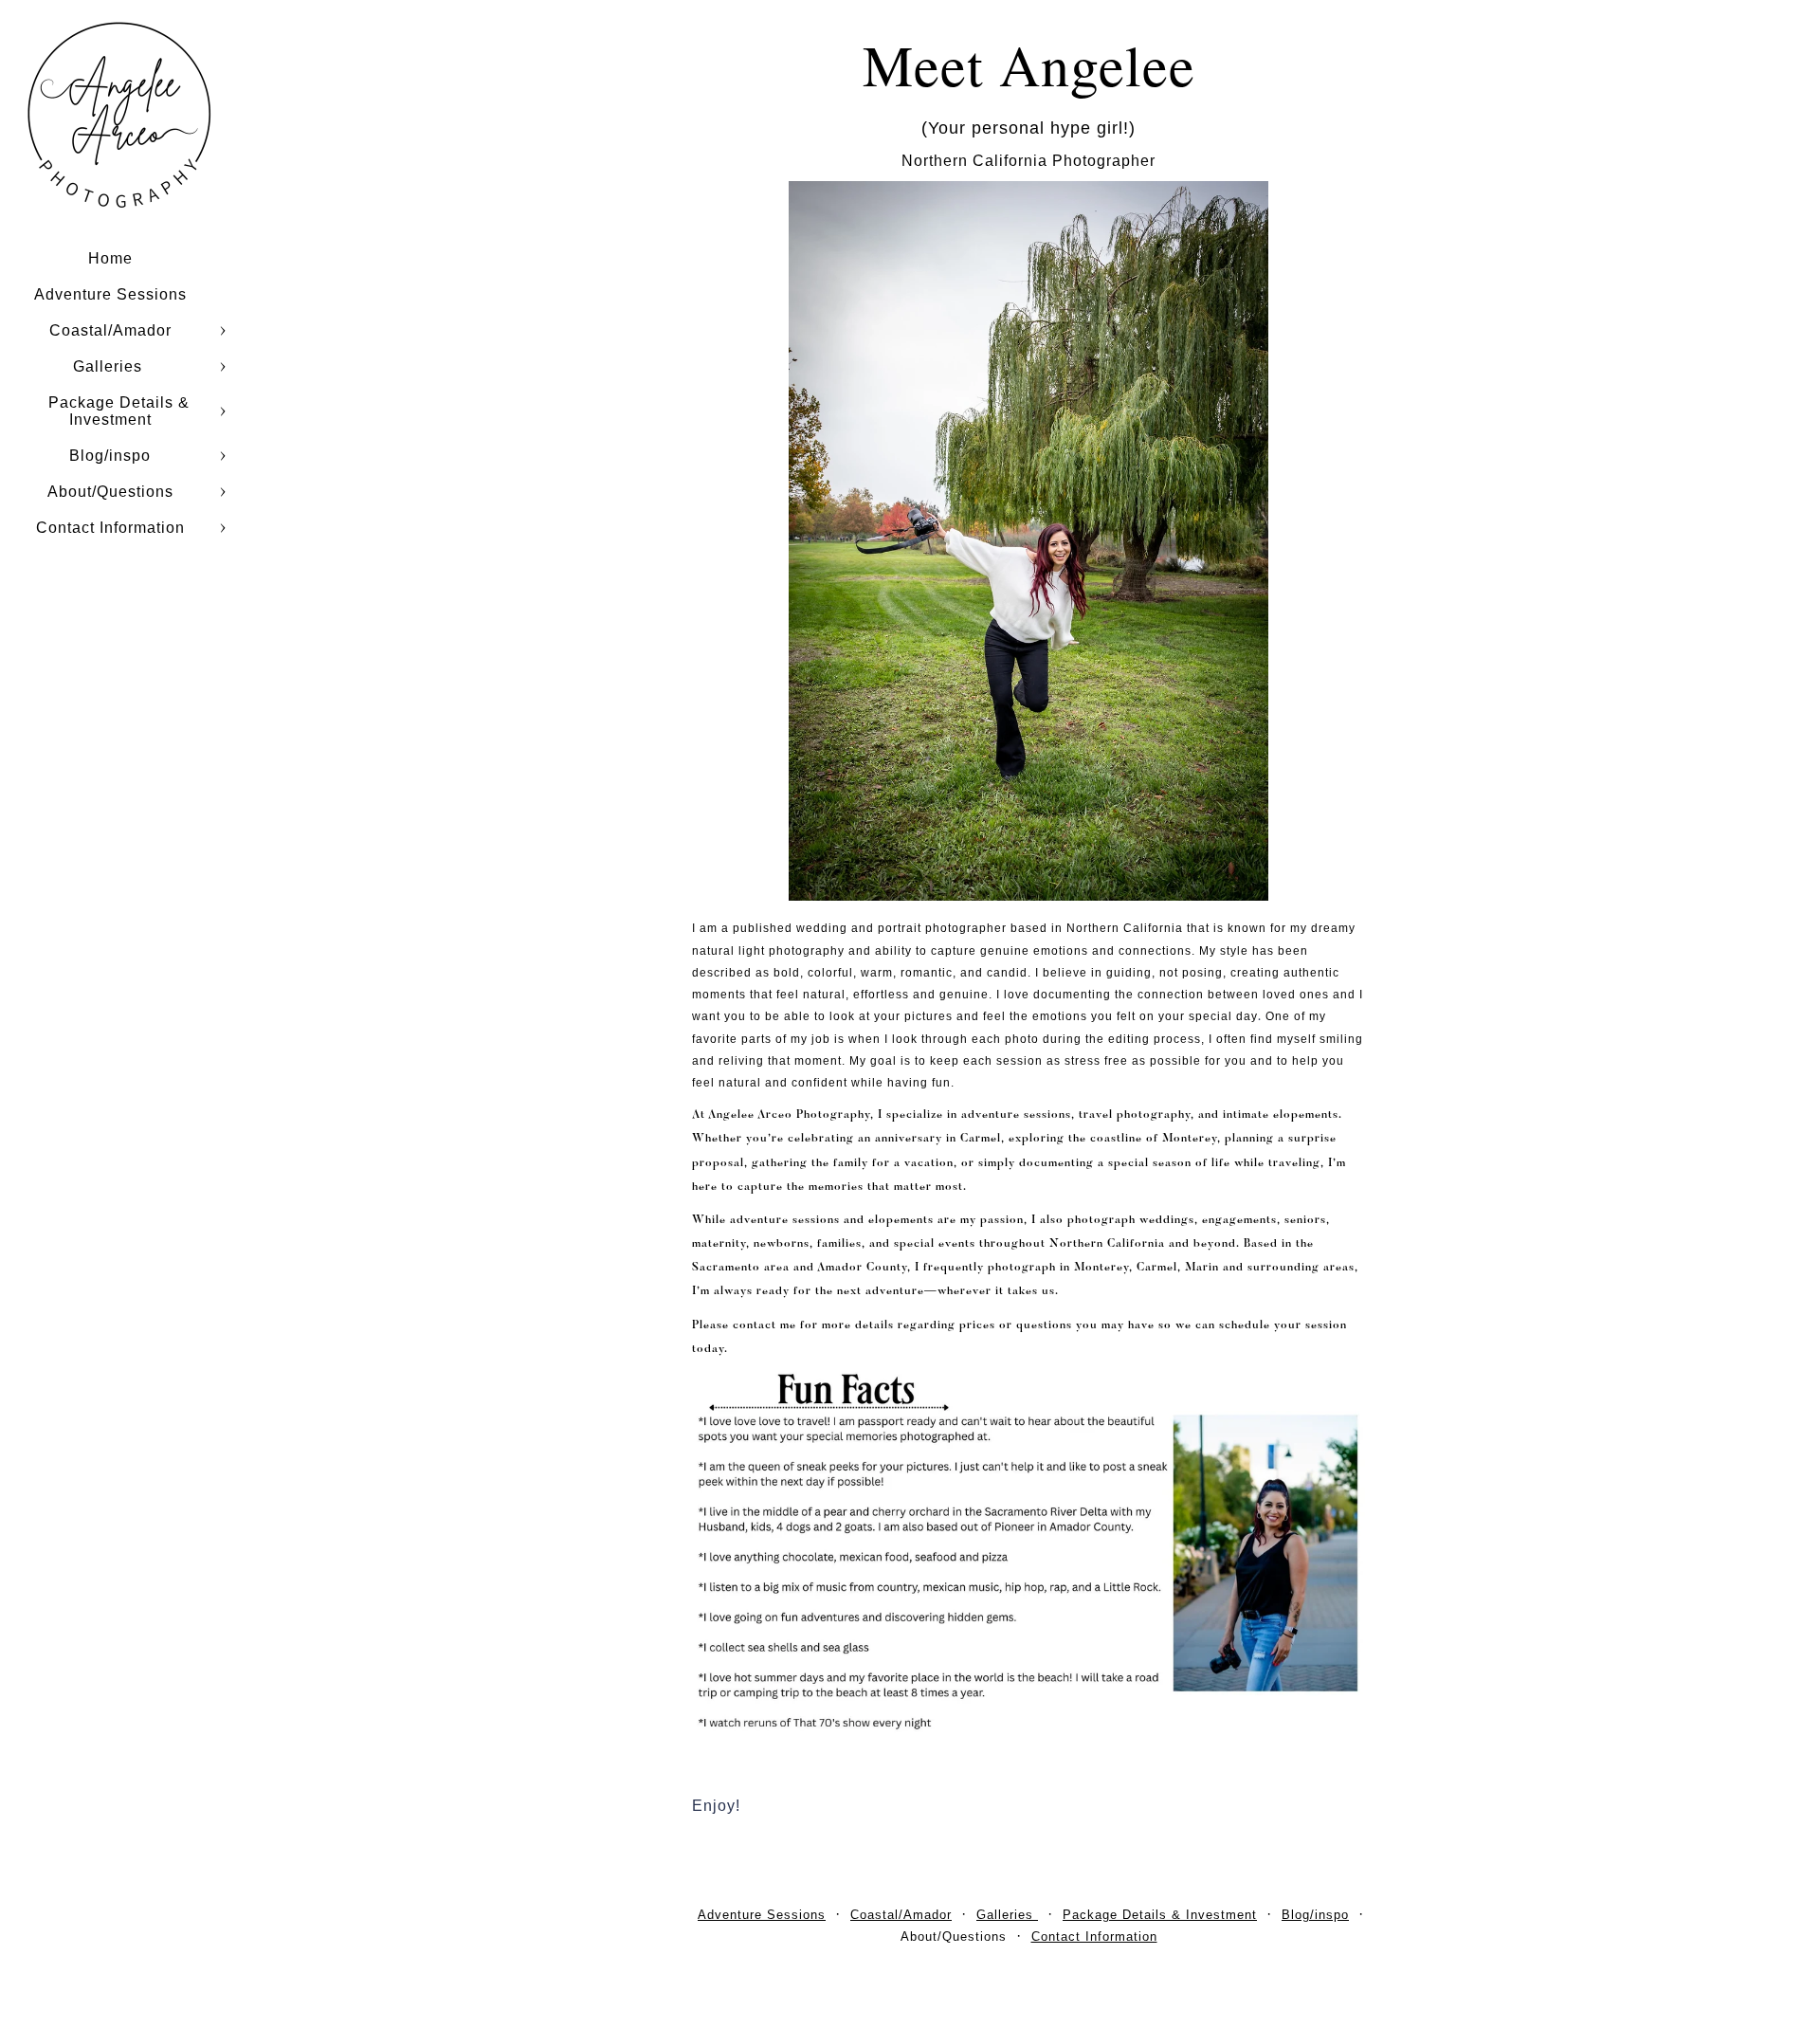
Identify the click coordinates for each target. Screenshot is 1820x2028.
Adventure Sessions (110, 294)
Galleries (110, 366)
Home (110, 258)
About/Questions (110, 492)
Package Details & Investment (119, 411)
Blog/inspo (110, 456)
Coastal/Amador (110, 330)
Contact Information (110, 528)
